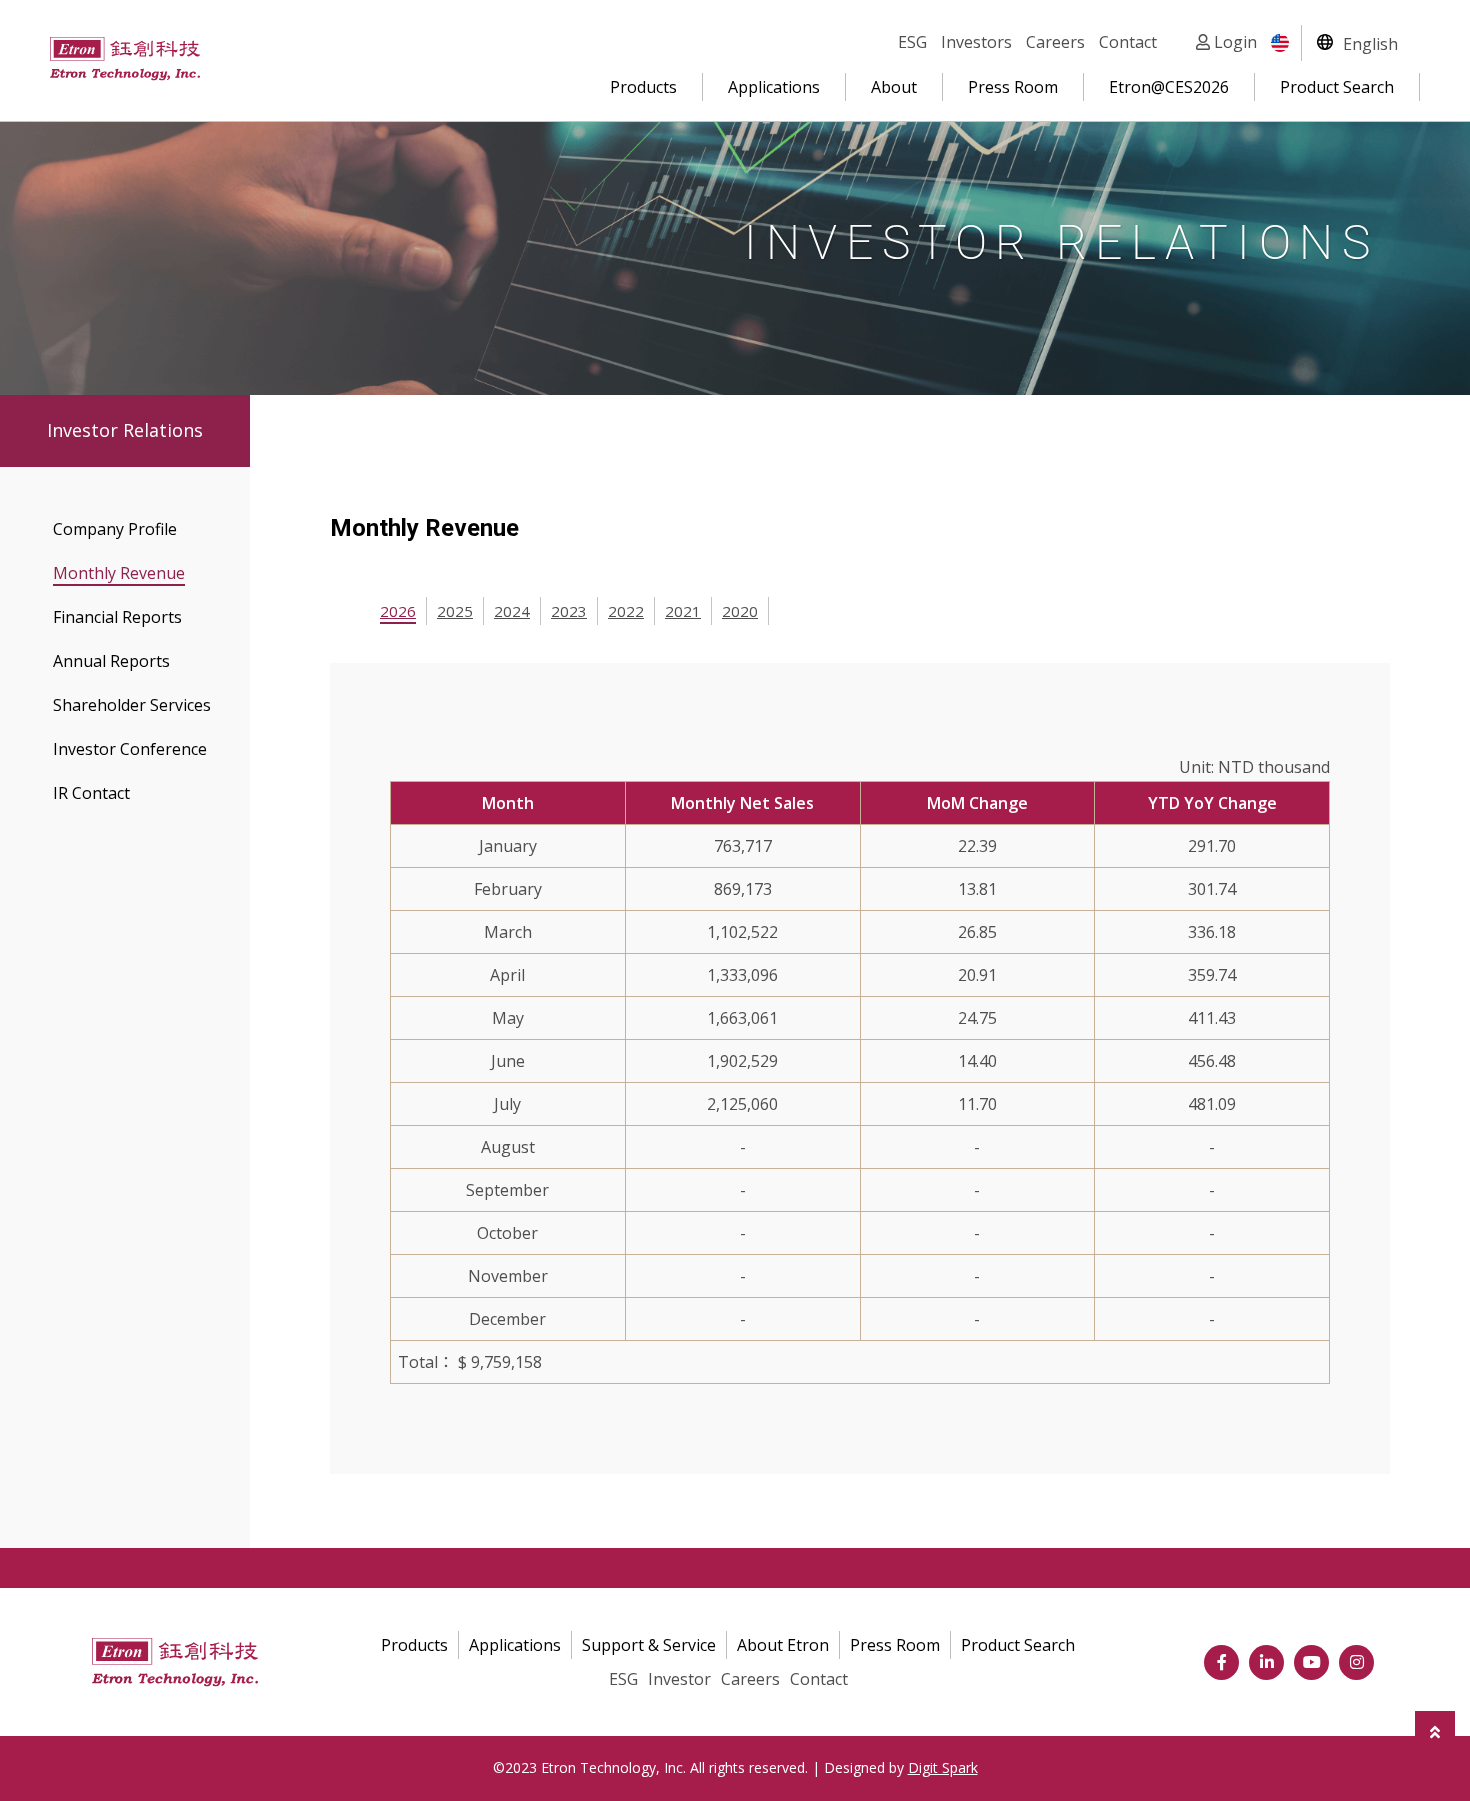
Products (643, 87)
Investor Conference (130, 749)
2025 (455, 611)
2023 (569, 611)
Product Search (1337, 87)
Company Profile (115, 529)
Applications (774, 87)
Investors (976, 42)
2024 (512, 611)
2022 (626, 611)
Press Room (1013, 87)
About (894, 87)
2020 (740, 611)
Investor (679, 1679)
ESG (912, 42)
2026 (398, 611)
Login (1233, 42)
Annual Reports (111, 661)
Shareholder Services (132, 705)
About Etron (783, 1645)
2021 (683, 611)
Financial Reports (117, 617)
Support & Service (649, 1645)
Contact (1128, 42)
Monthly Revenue (119, 573)
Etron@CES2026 (1169, 87)
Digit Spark (943, 1767)
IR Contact (91, 793)
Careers (1055, 42)
